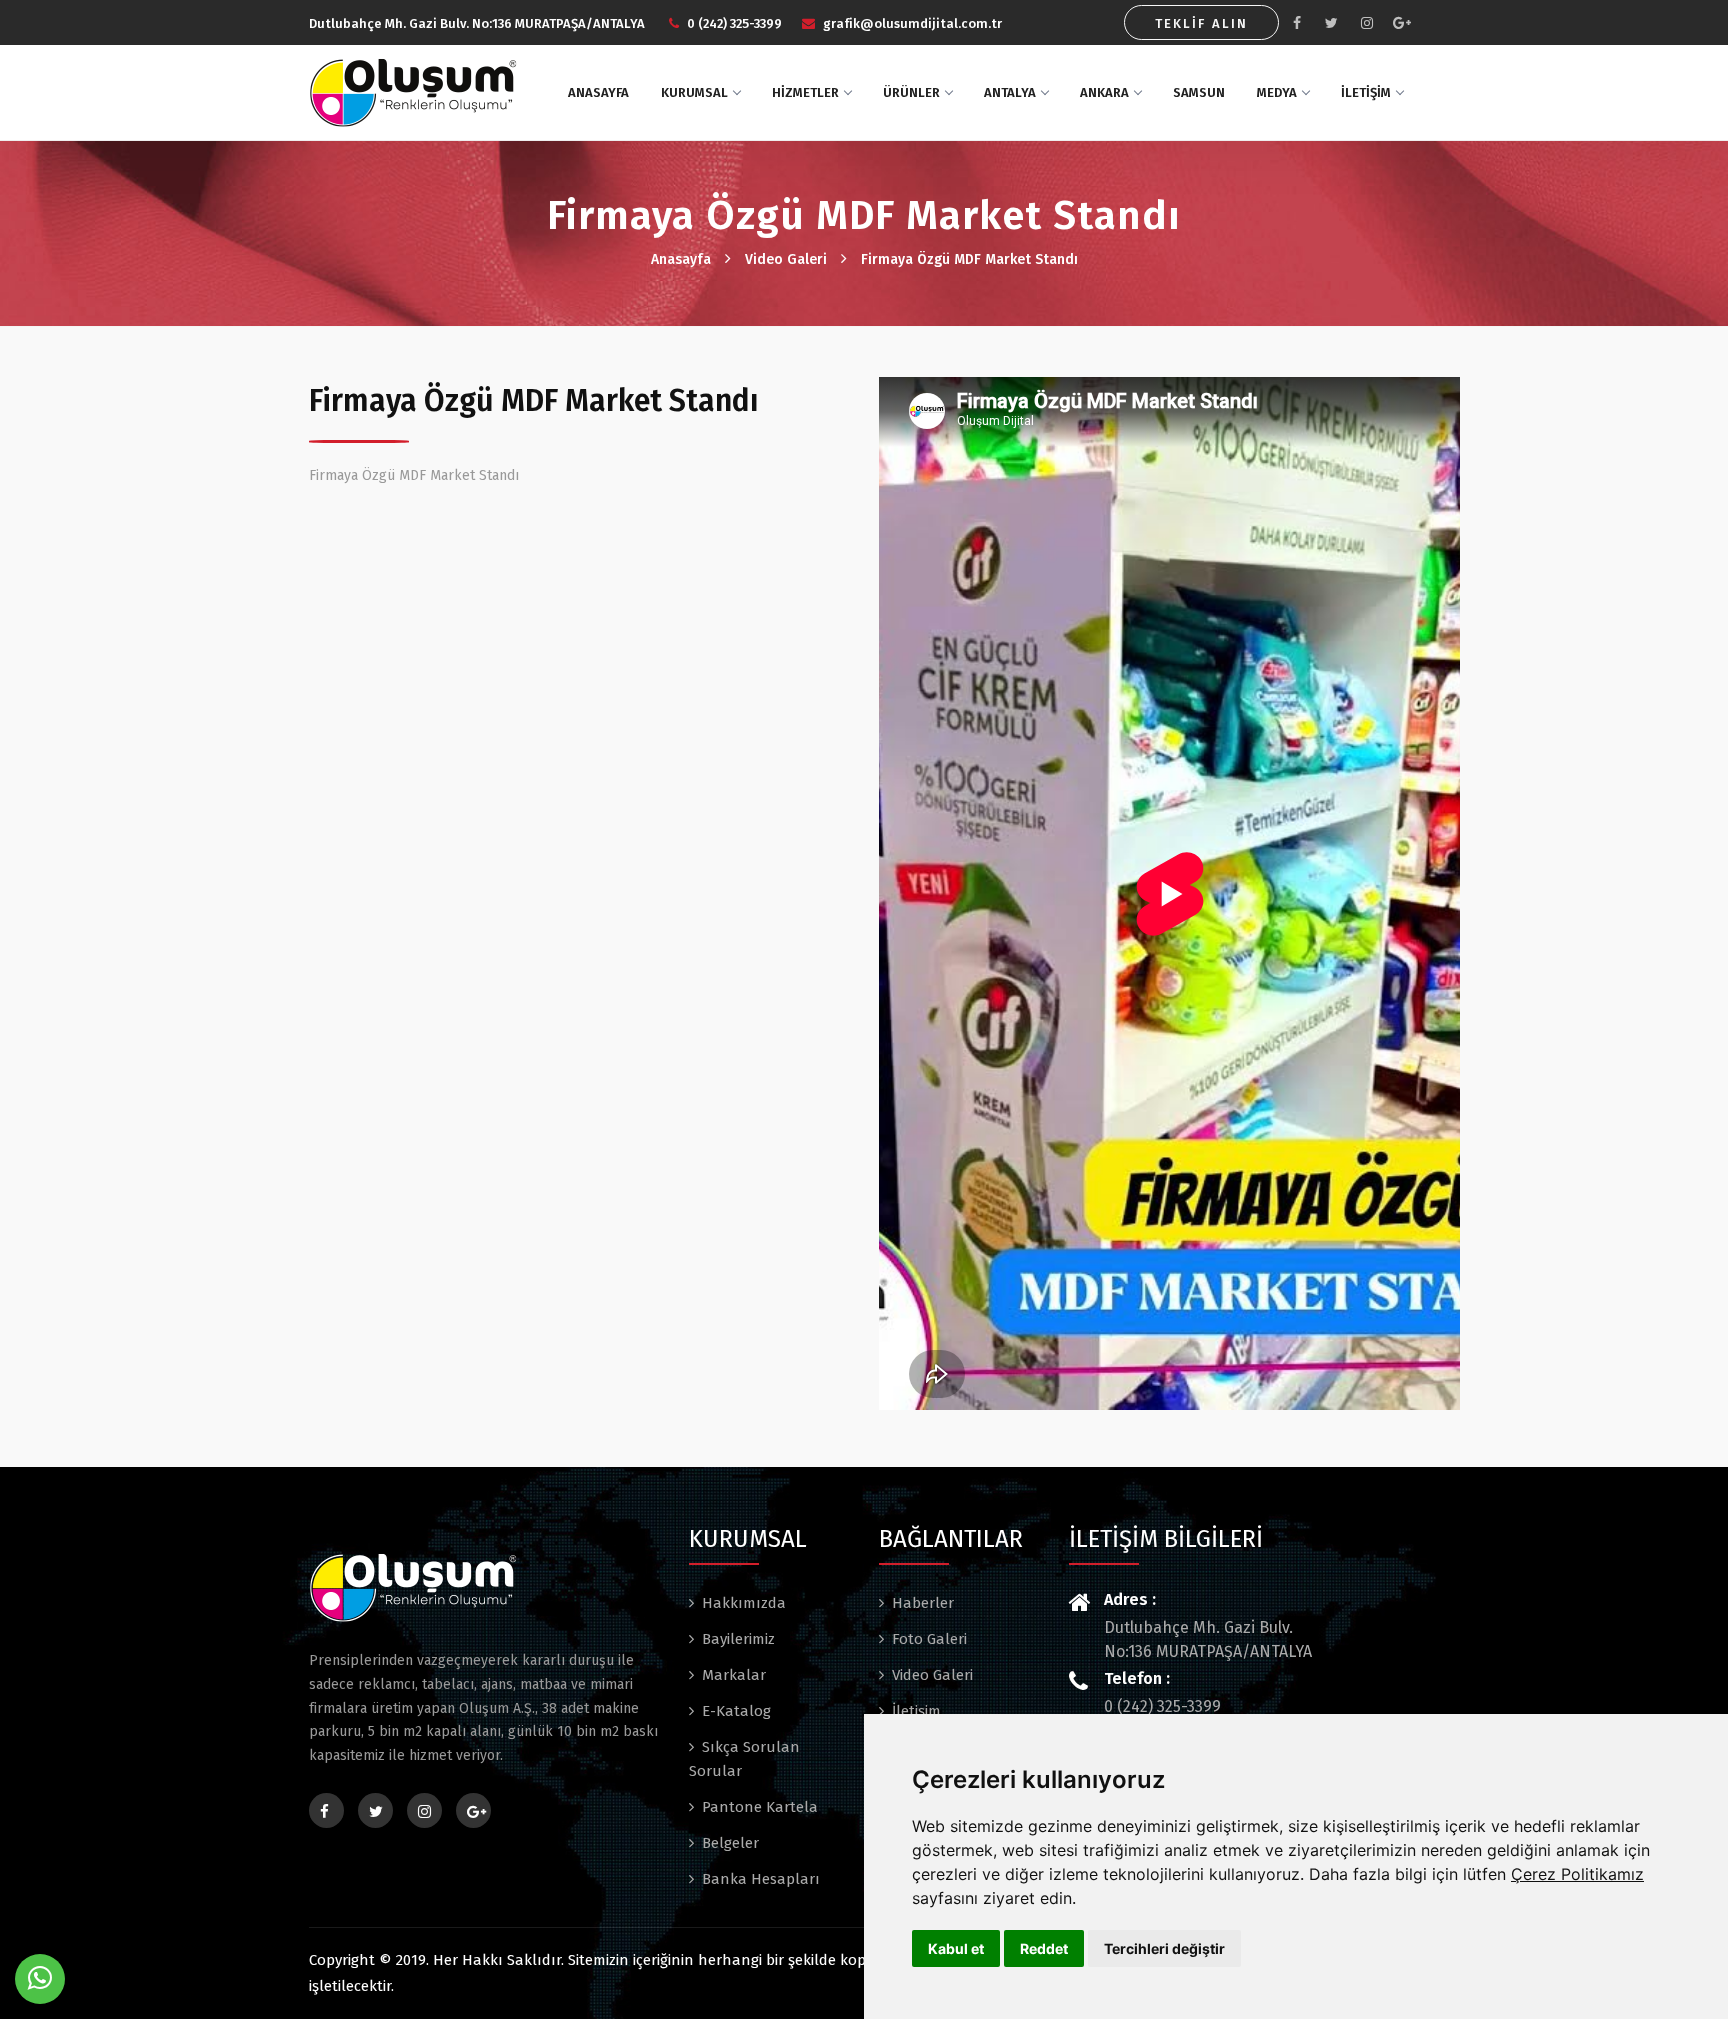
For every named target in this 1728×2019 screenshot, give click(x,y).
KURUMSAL (694, 92)
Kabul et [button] (956, 1948)
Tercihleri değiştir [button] (1164, 1948)
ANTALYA (1010, 92)
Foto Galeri (929, 1639)
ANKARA (1104, 92)
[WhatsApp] (40, 1979)
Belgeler (730, 1843)
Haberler (923, 1603)
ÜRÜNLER (911, 92)
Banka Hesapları (761, 1879)
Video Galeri (786, 259)
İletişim (916, 1711)
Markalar (734, 1675)
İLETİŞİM (1366, 92)
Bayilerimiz (738, 1639)
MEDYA (1277, 92)
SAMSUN (1199, 92)
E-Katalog (736, 1711)
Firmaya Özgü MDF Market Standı (969, 259)
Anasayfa (681, 259)
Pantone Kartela (760, 1807)
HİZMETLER (805, 92)
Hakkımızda (744, 1603)
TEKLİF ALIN (1201, 23)
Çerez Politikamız (1577, 1874)
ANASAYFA (598, 92)
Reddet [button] (1044, 1948)
